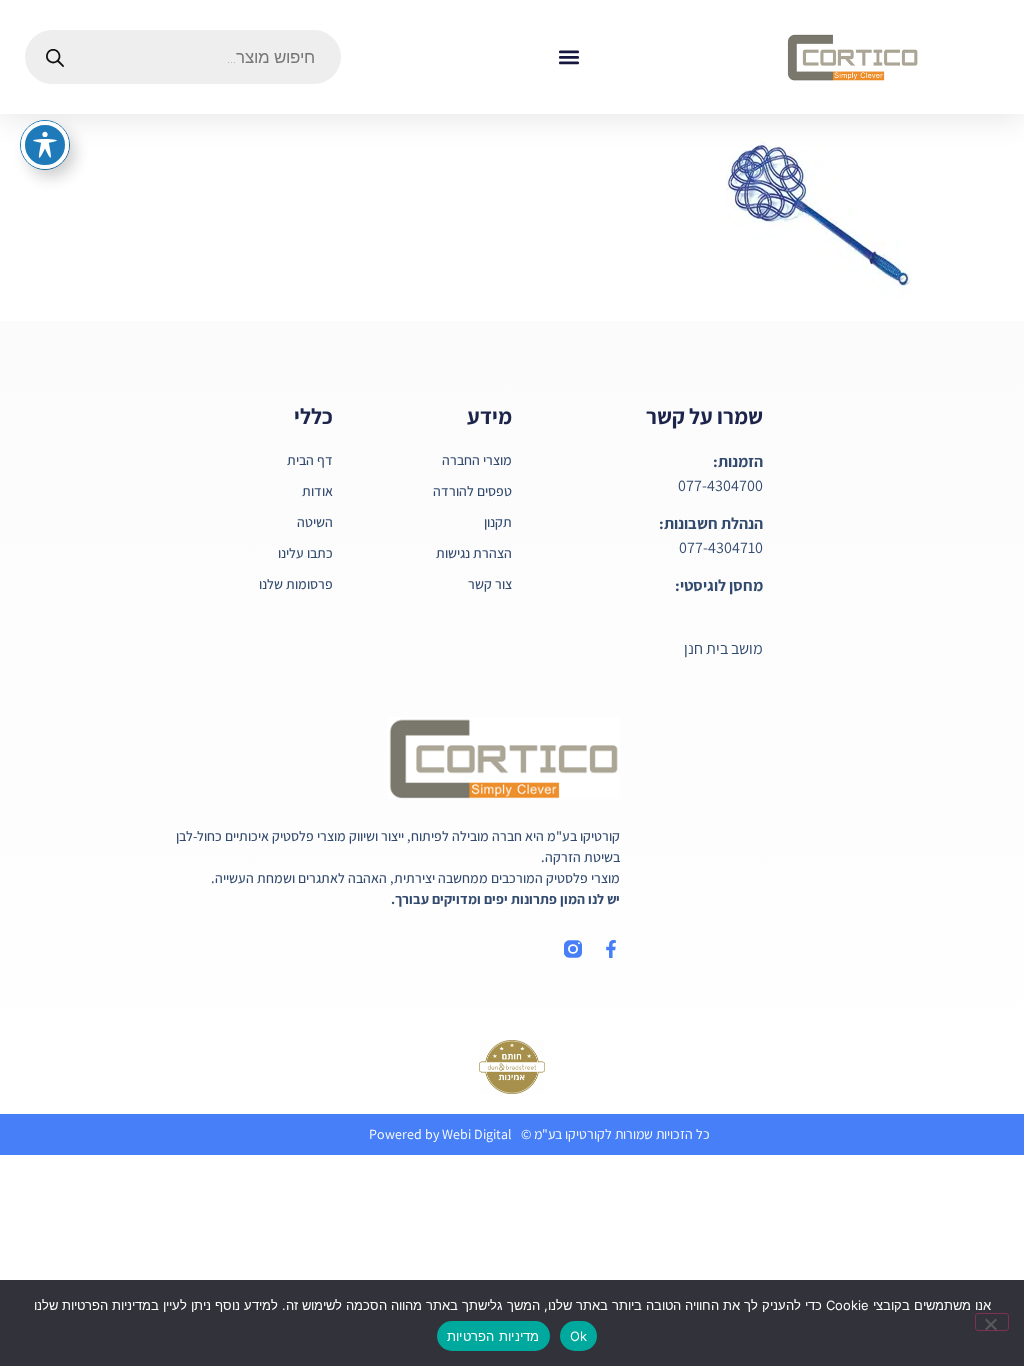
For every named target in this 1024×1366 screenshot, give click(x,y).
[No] (992, 1322)
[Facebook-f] (611, 949)
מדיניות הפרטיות (493, 1336)
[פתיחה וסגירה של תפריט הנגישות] (45, 145)
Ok (579, 1336)
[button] (568, 57)
